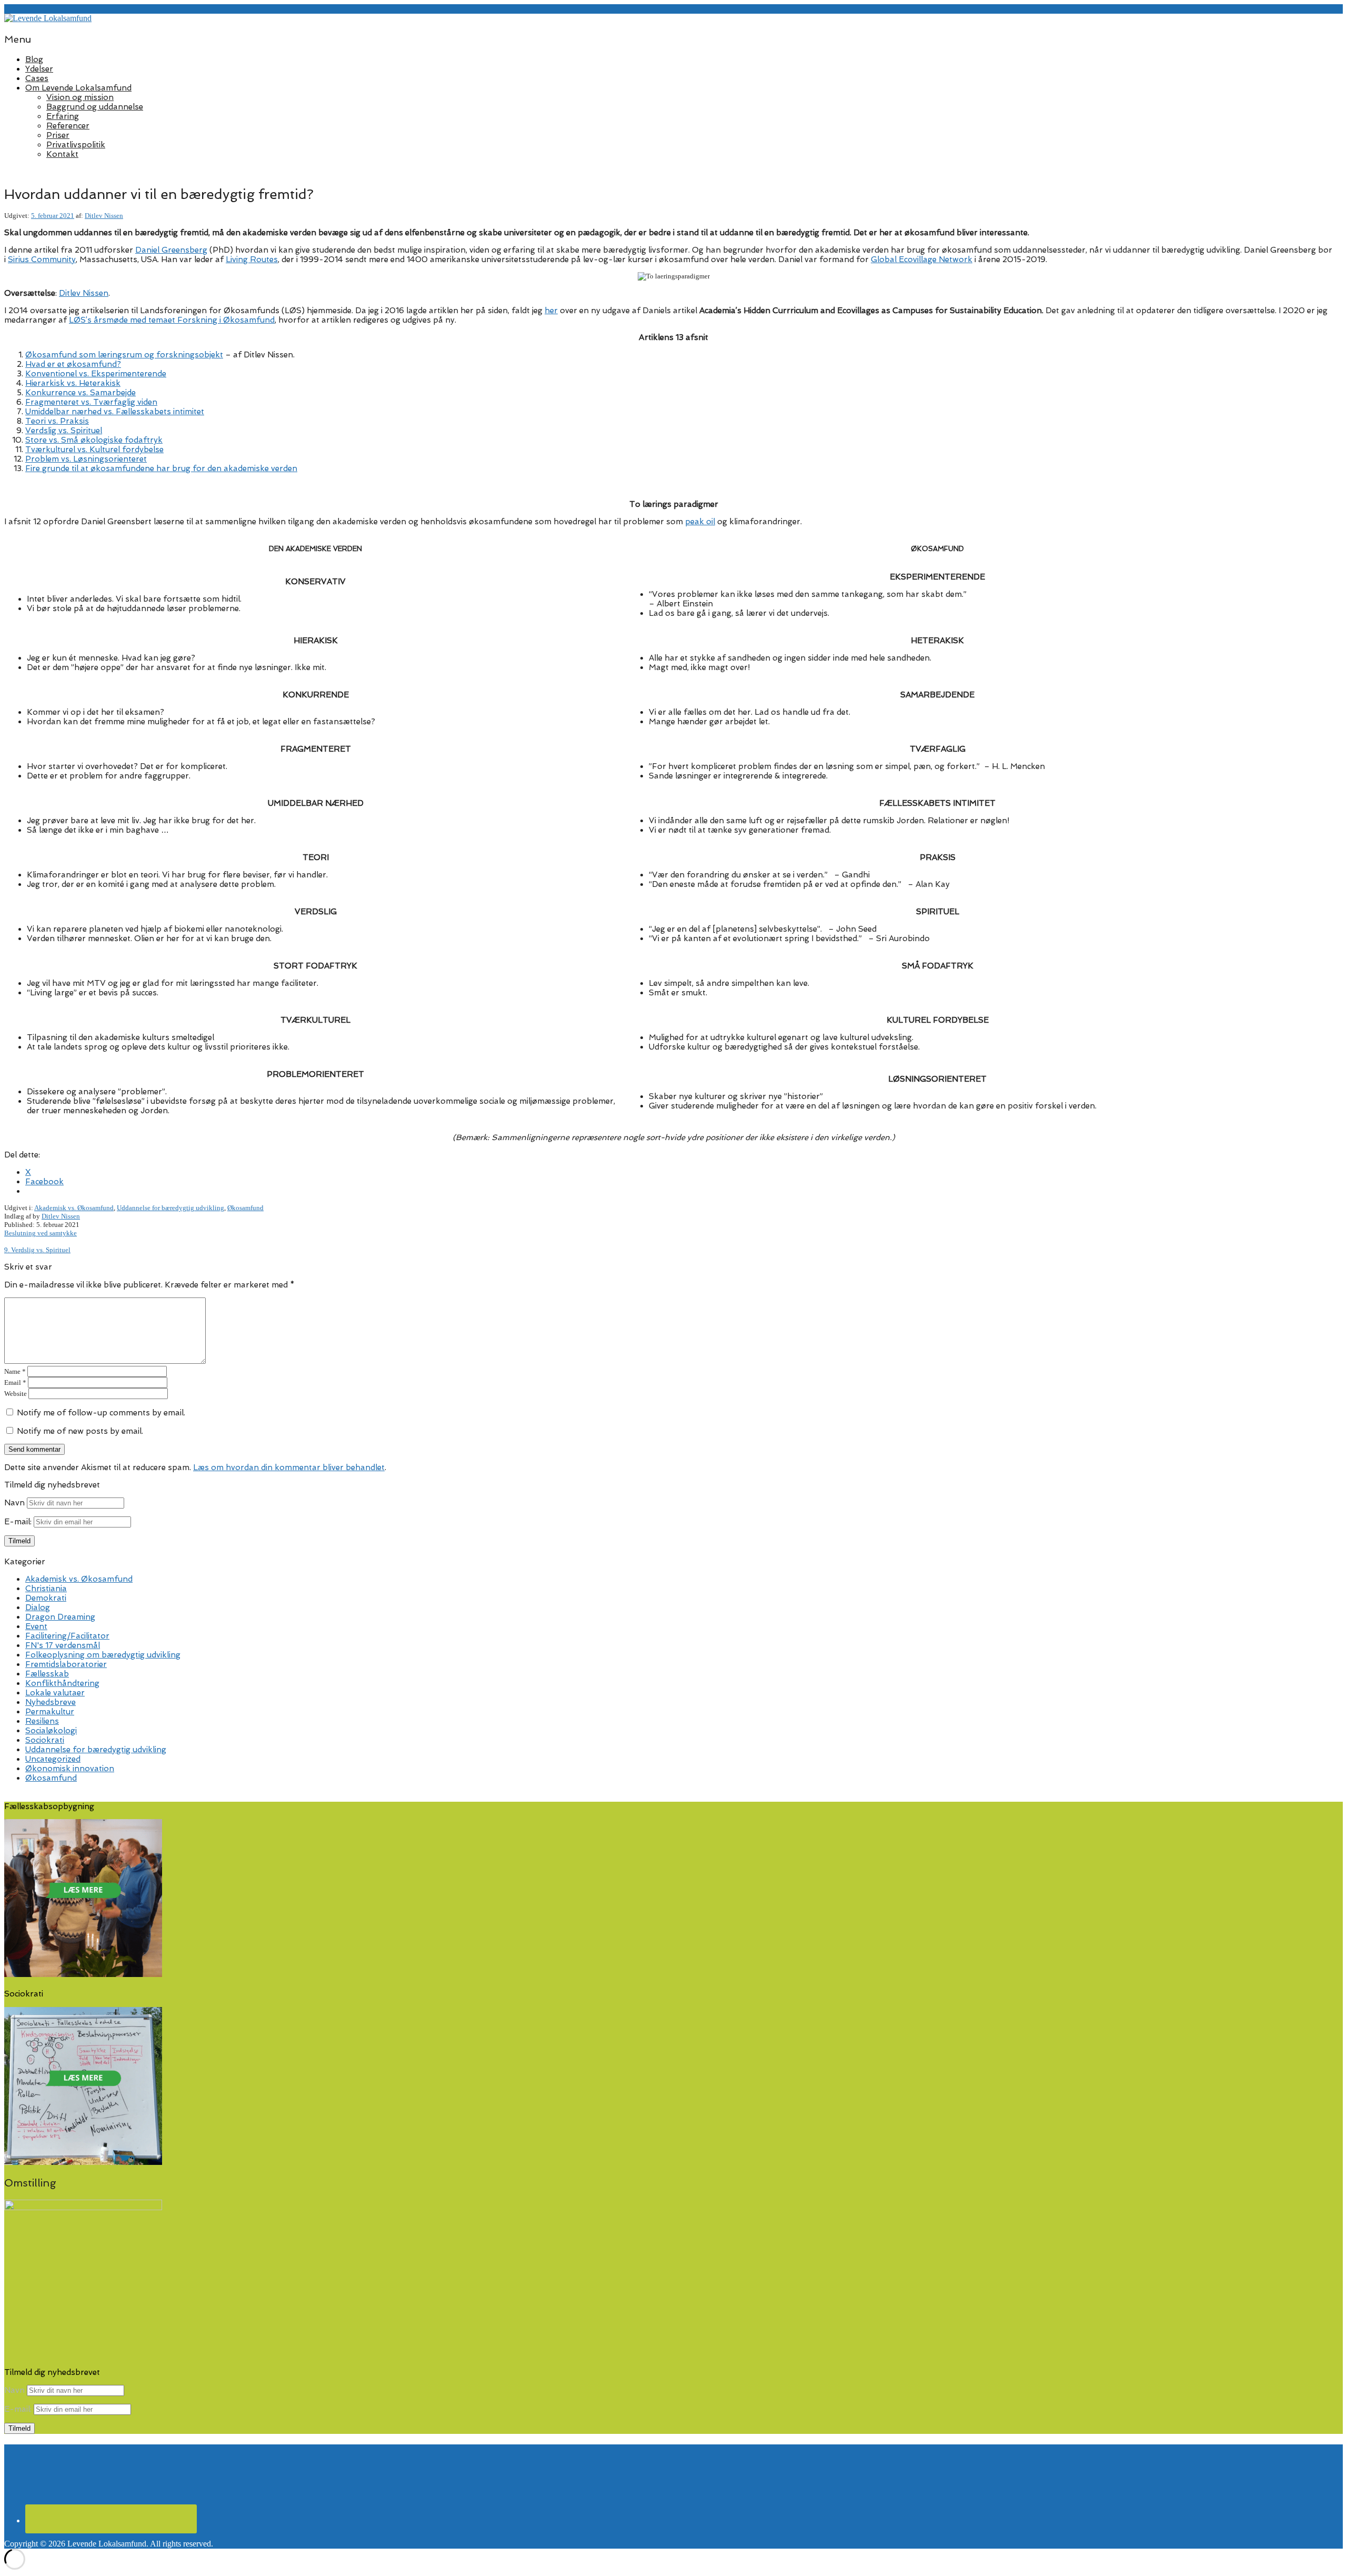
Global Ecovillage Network (922, 259)
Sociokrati (45, 1740)
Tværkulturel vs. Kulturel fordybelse (94, 450)
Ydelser (39, 69)
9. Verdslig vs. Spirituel (37, 1250)
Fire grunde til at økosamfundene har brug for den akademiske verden (161, 468)
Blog (34, 59)
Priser (58, 135)
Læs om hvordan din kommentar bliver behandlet (289, 1467)
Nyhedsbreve (51, 1702)
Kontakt (62, 154)
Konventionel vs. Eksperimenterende (96, 374)
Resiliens (42, 1721)
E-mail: (19, 1522)
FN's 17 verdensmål (63, 1645)
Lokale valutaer (55, 1693)
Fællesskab (47, 1674)
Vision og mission (80, 97)
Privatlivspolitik (76, 145)
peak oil (700, 522)
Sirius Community (42, 259)
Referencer (68, 126)
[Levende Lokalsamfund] (48, 18)
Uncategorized (53, 1759)
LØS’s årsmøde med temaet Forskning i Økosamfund (172, 320)
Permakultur (50, 1712)
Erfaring (63, 116)
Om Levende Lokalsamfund (78, 88)
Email (15, 1382)
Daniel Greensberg (171, 250)
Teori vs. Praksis (57, 421)
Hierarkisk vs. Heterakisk (73, 383)
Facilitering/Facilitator (67, 1636)
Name (15, 1371)
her (551, 311)
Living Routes (252, 259)
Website (16, 1394)
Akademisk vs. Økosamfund (74, 1208)
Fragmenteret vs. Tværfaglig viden (91, 402)
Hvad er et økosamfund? (73, 364)
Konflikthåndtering (62, 1683)
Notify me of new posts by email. (80, 1431)
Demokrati (46, 1598)
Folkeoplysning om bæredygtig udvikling (103, 1655)
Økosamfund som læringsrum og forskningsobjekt (124, 355)
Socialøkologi (51, 1731)
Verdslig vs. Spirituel (64, 431)
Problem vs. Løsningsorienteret (86, 459)
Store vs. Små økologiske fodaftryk (94, 440)
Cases (37, 78)
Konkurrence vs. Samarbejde (81, 393)
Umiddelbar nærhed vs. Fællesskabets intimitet (115, 412)
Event (36, 1626)
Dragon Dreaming (60, 1617)
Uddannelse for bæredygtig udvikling (170, 1208)
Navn (14, 1503)
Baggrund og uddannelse (95, 107)
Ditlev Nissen (104, 216)
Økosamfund (245, 1208)
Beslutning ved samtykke (41, 1233)
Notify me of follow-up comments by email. (101, 1413)
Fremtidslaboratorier (66, 1664)
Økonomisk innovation (70, 1769)
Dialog (38, 1607)
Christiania (46, 1589)
